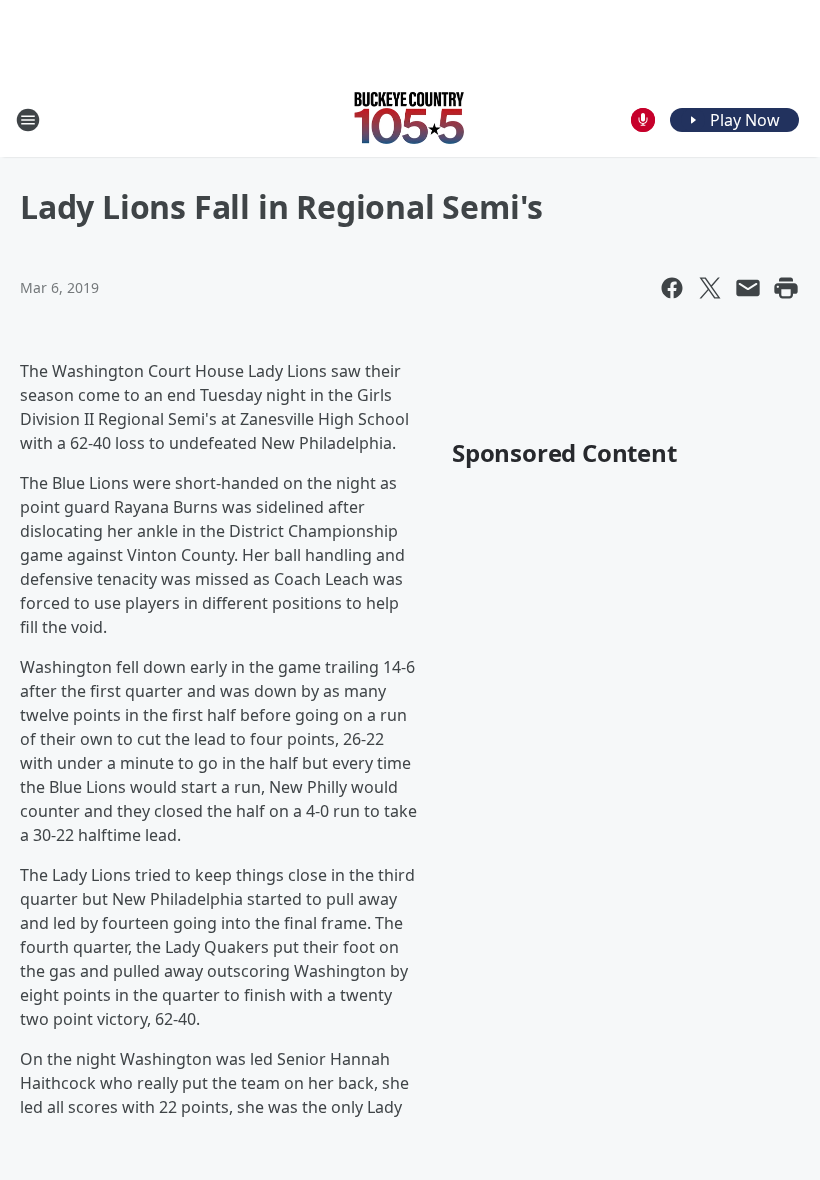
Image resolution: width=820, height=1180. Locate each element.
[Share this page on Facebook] (672, 288)
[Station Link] (410, 119)
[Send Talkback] (643, 120)
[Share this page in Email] (748, 288)
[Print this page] (786, 288)
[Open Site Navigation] (28, 120)
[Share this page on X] (710, 288)
